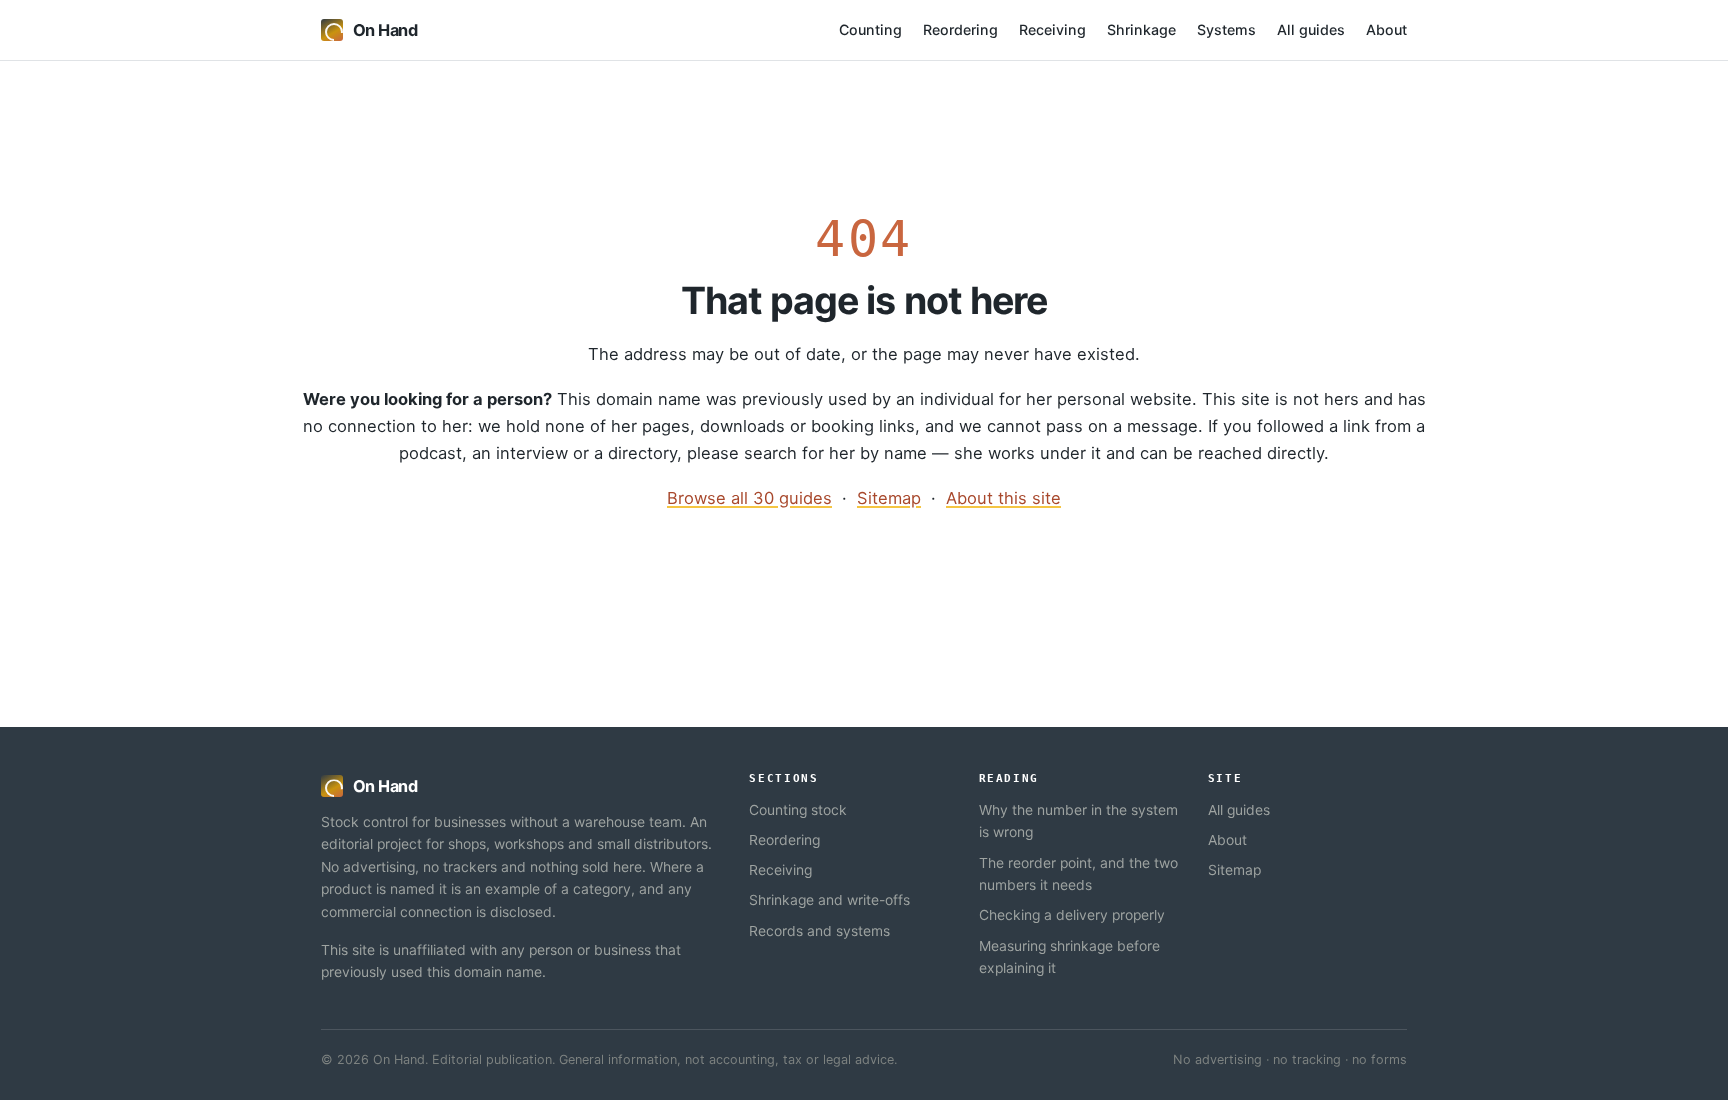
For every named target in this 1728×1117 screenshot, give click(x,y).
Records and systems (819, 931)
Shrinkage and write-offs (829, 900)
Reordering (960, 29)
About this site (1003, 498)
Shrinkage (1141, 29)
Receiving (1052, 29)
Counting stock (798, 810)
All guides (1311, 29)
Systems (1226, 29)
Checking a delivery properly (1072, 915)
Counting (870, 29)
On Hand (385, 30)
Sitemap (889, 498)
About (1386, 29)
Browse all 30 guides (749, 498)
